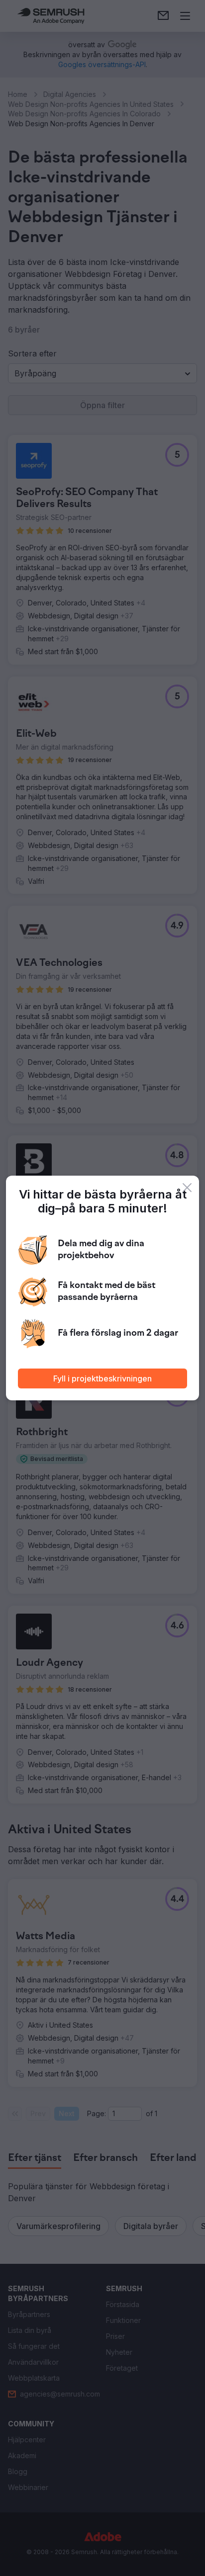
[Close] (187, 1188)
